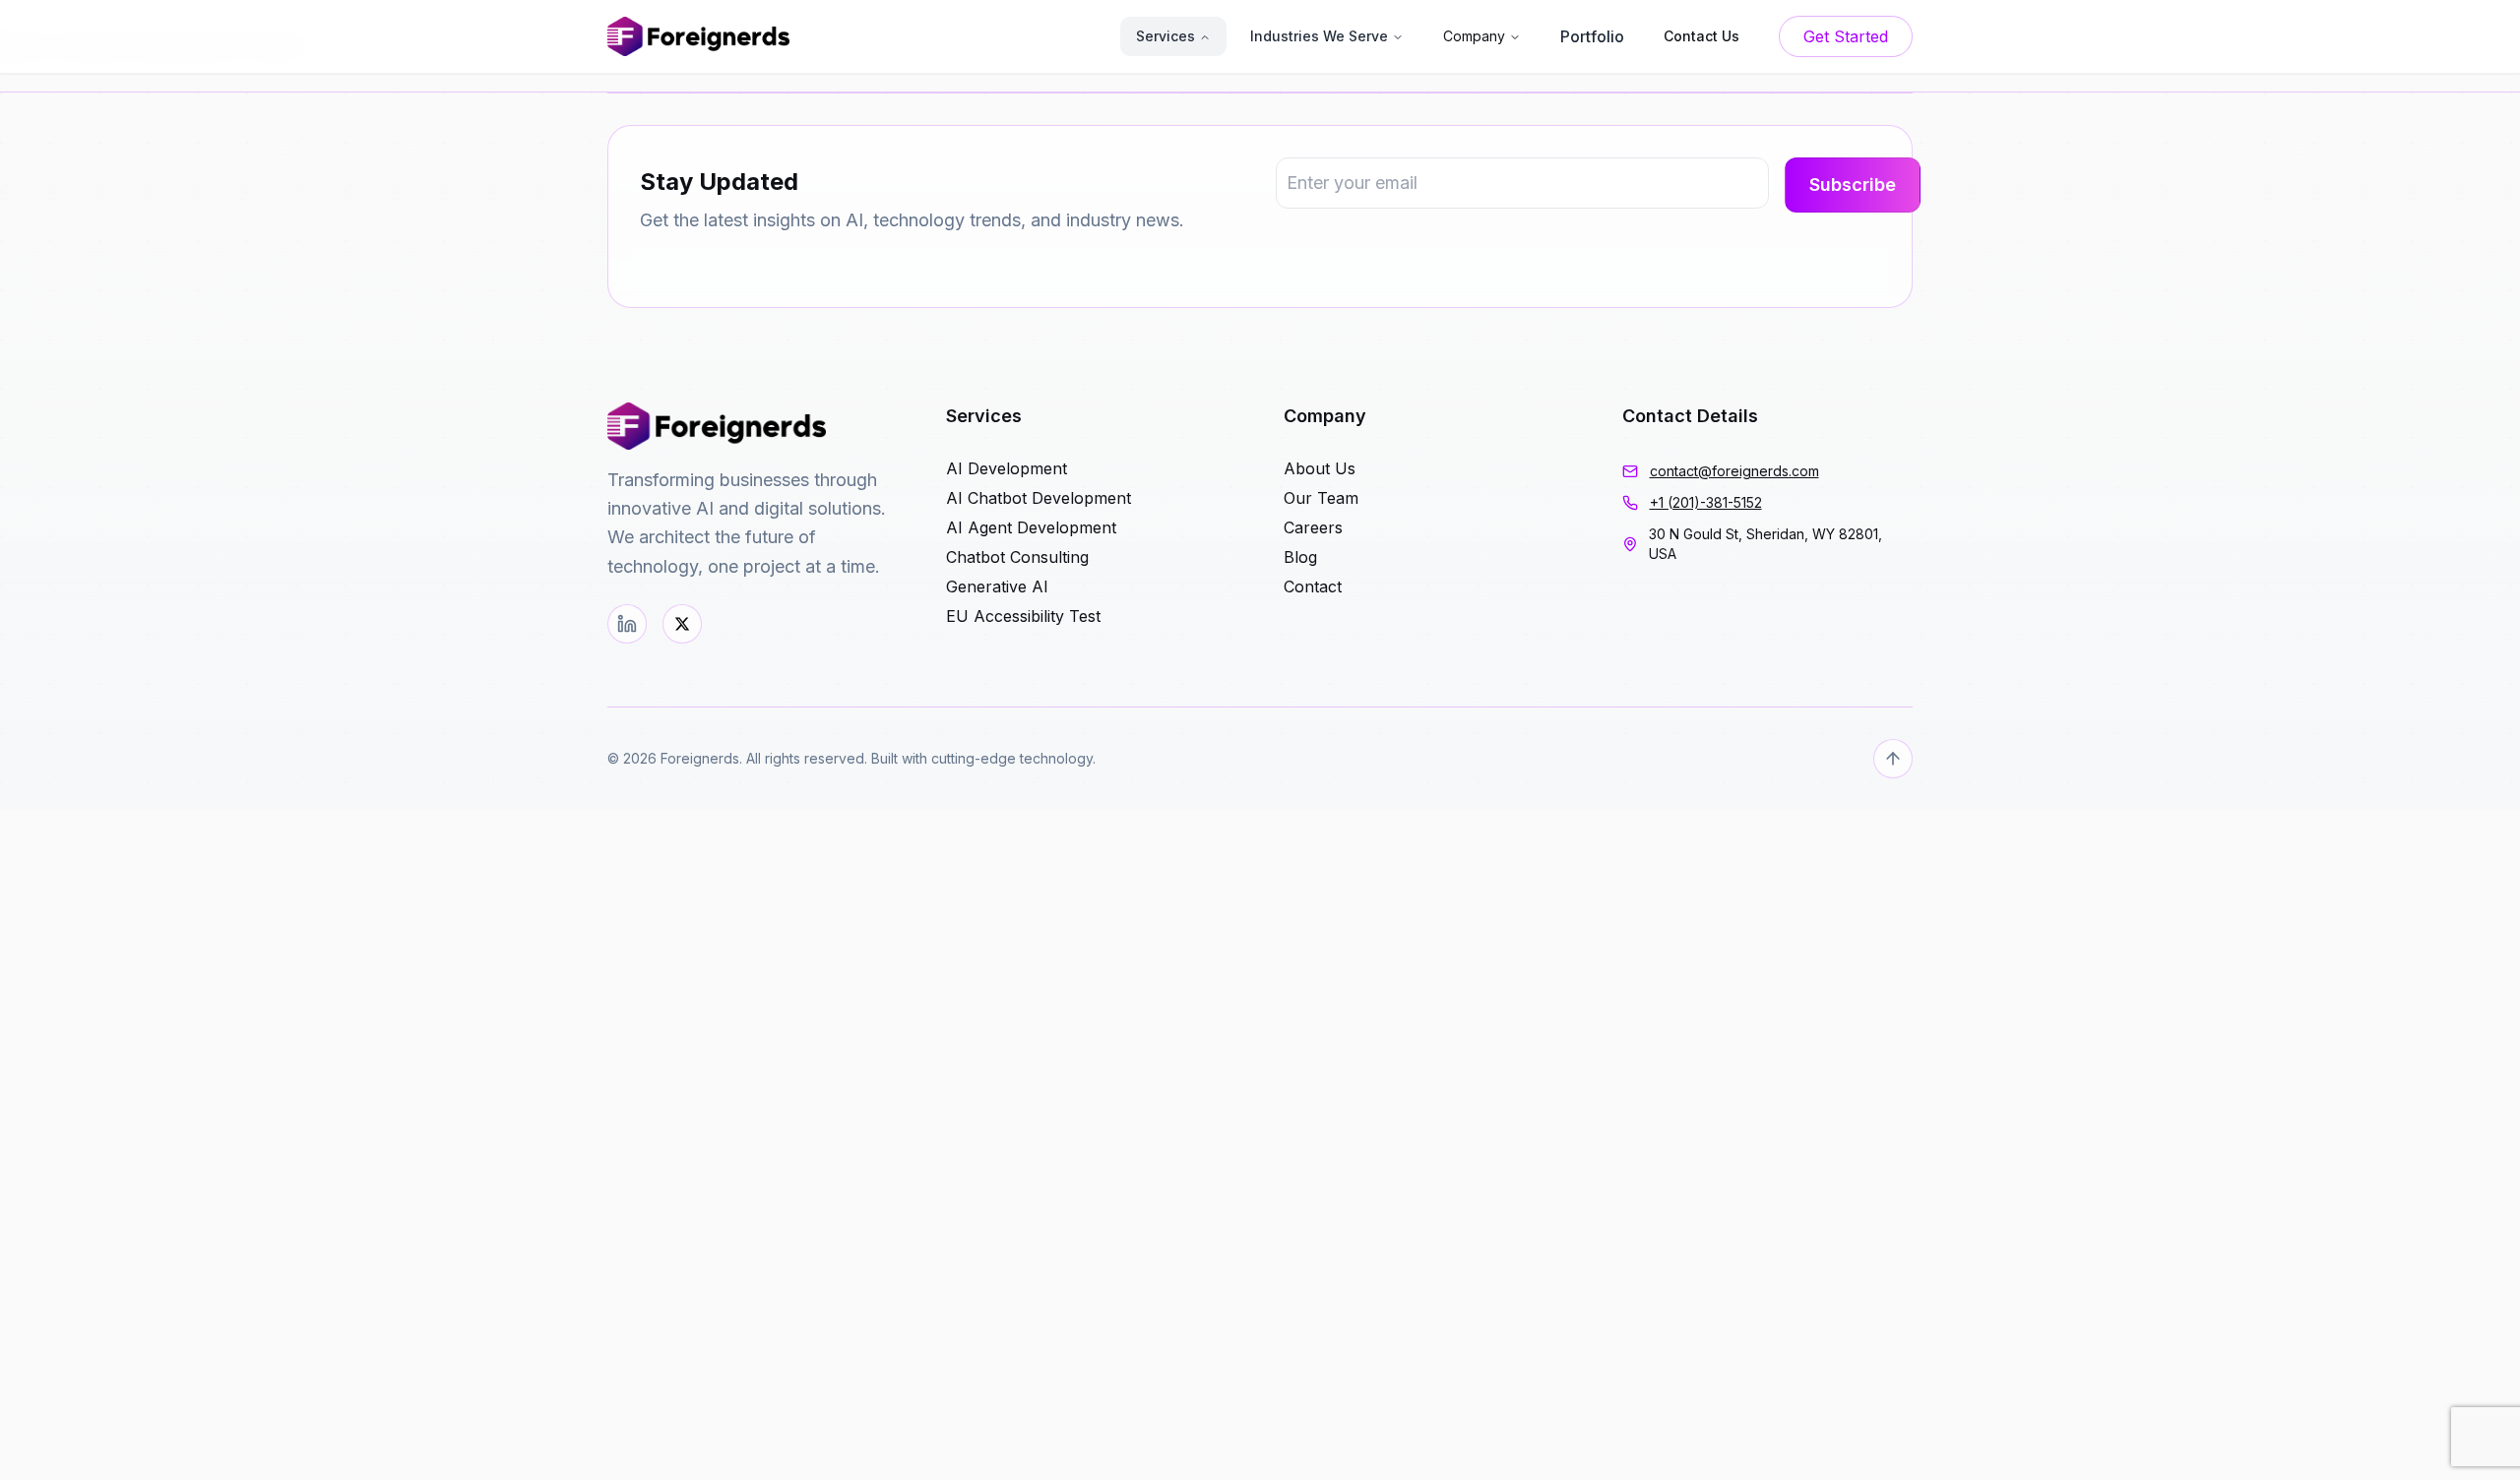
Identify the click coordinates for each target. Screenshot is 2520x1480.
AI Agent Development (1031, 527)
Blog (1300, 557)
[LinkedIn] (627, 624)
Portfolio (1592, 36)
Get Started (1846, 36)
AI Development (1007, 468)
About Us (1320, 468)
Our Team (1321, 498)
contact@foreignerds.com (1734, 471)
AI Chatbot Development (1039, 498)
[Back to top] (1893, 759)
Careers (1313, 527)
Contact (1313, 586)
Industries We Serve (1319, 36)
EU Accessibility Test (1023, 616)
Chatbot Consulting (1017, 557)
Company (1474, 36)
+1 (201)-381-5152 (1706, 502)
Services (1165, 36)
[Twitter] (682, 624)
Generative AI (997, 586)
